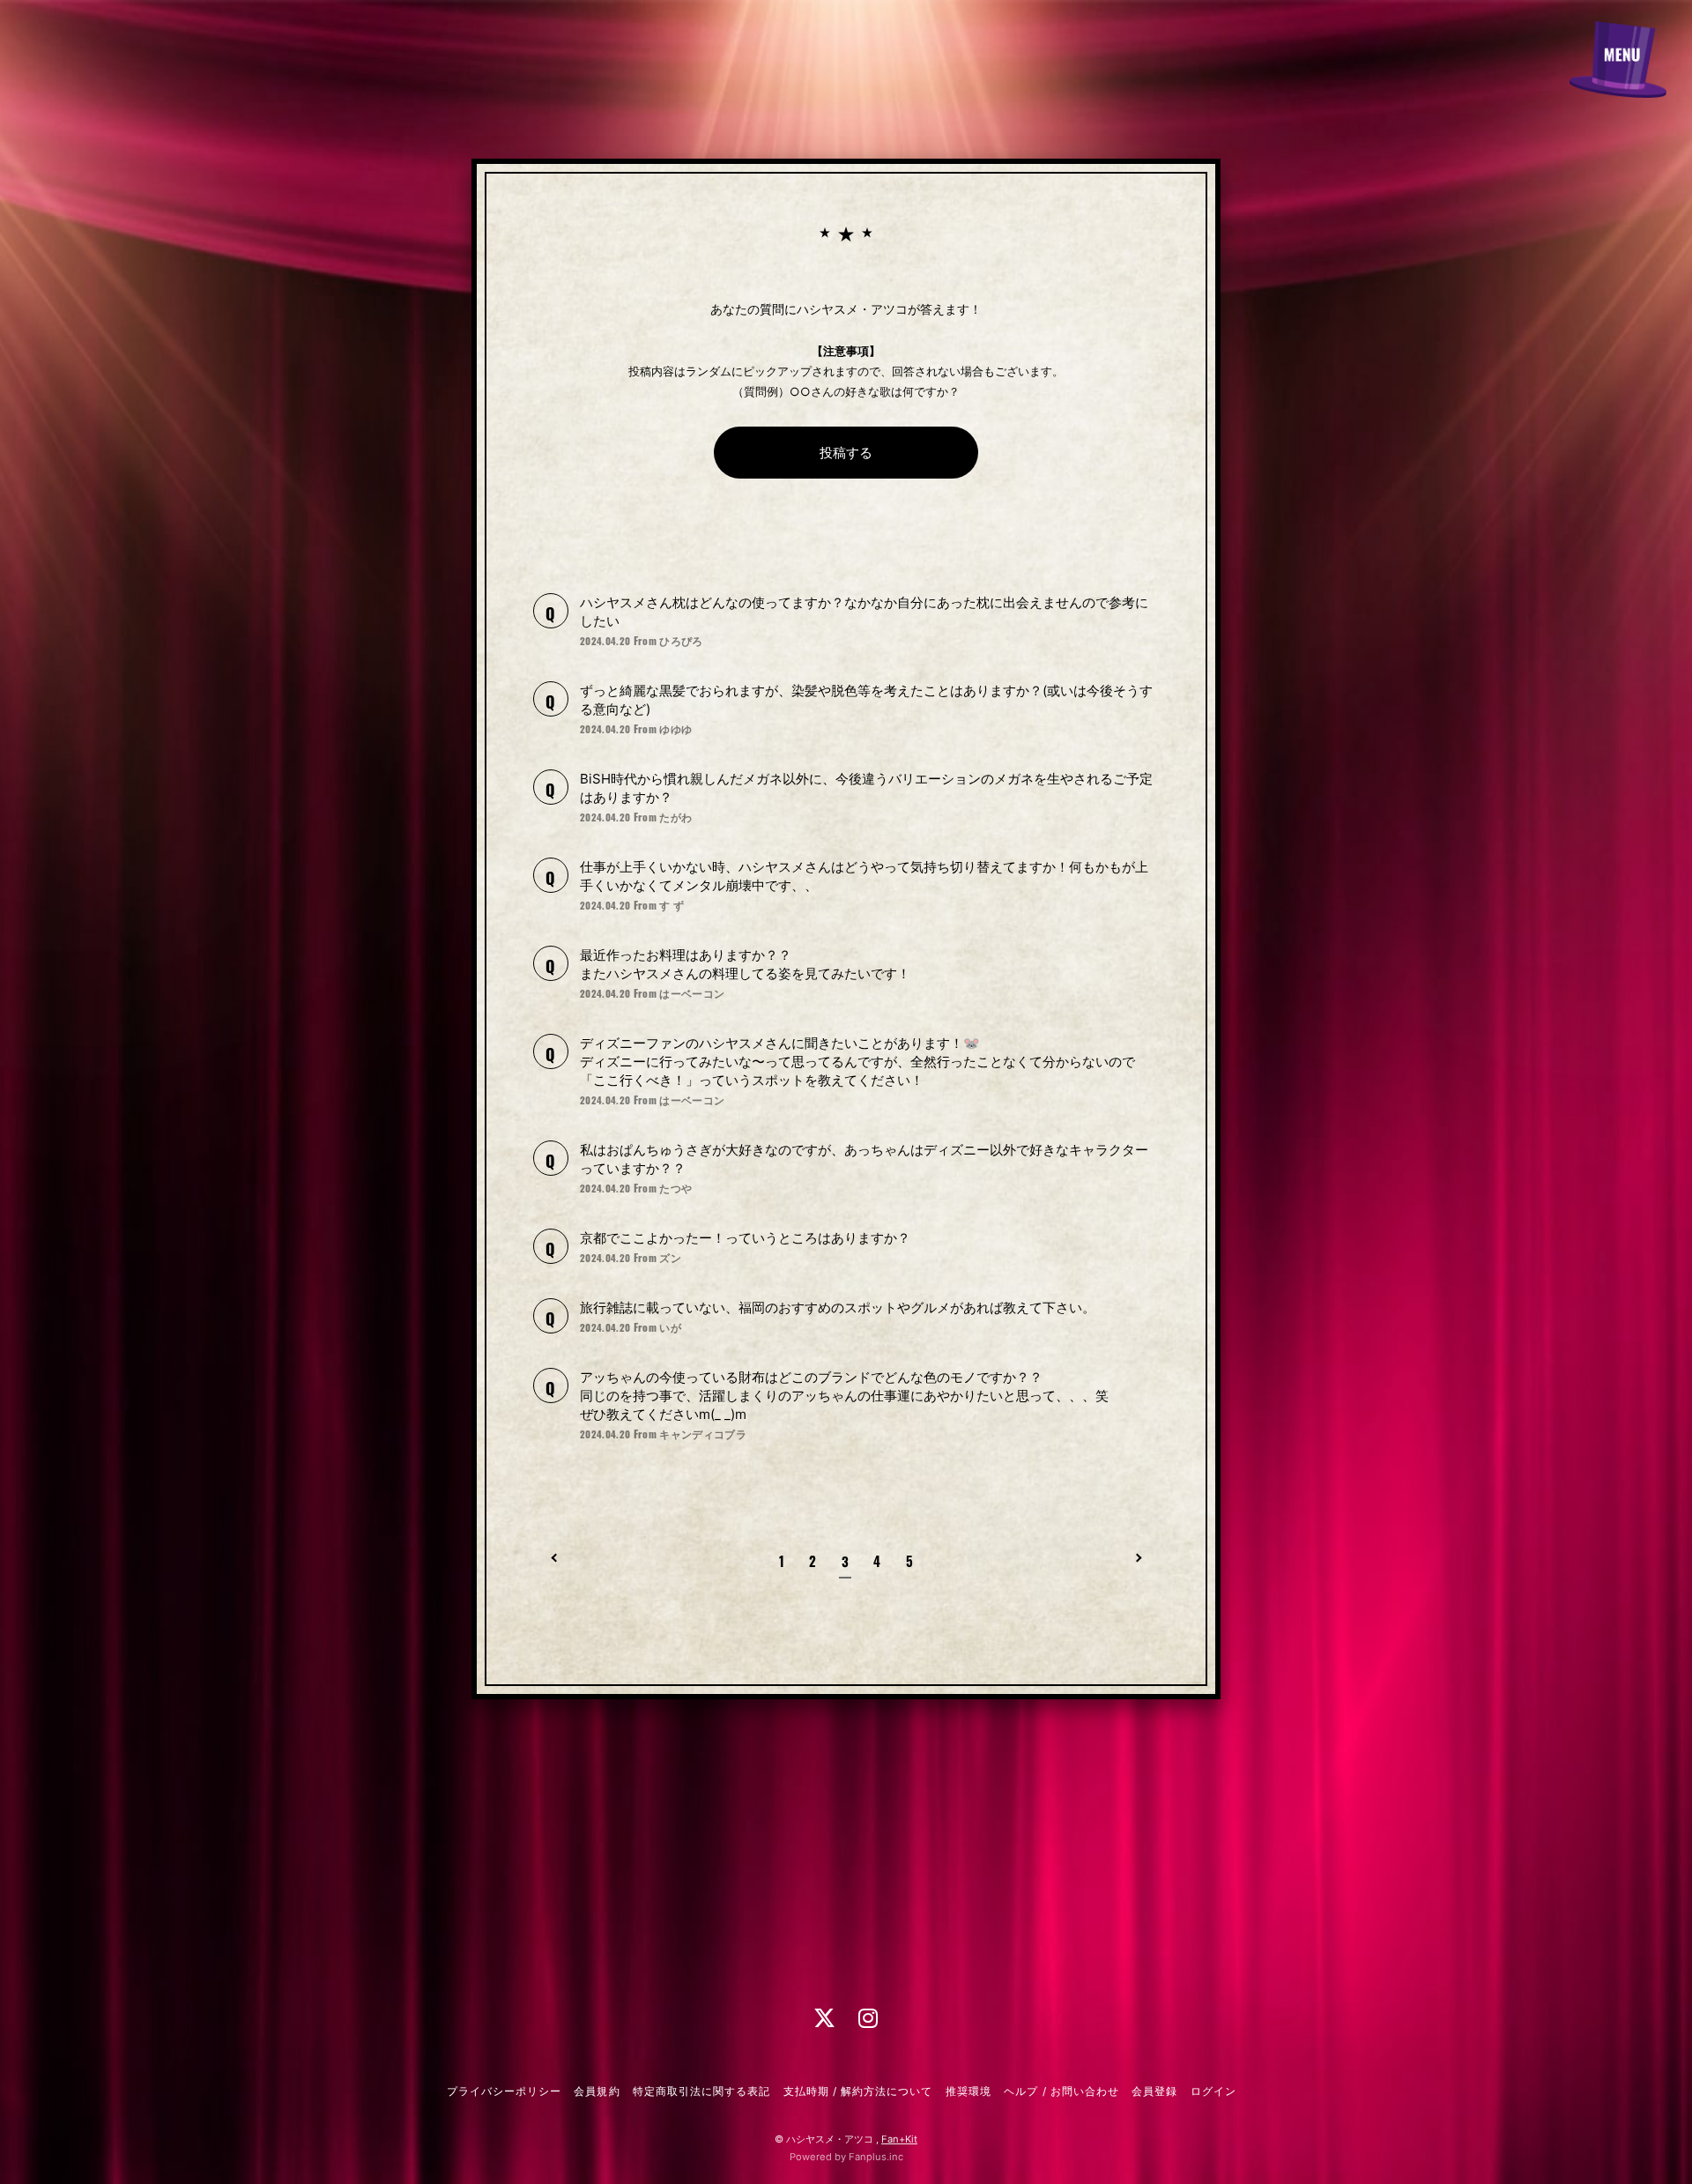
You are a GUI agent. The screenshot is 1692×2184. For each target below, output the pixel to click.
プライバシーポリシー (504, 2091)
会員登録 (1154, 2091)
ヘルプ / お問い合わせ (1061, 2091)
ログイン (1213, 2091)
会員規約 (597, 2091)
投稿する (846, 453)
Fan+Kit (899, 2139)
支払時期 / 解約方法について (858, 2091)
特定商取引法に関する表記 (701, 2091)
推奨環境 (968, 2091)
